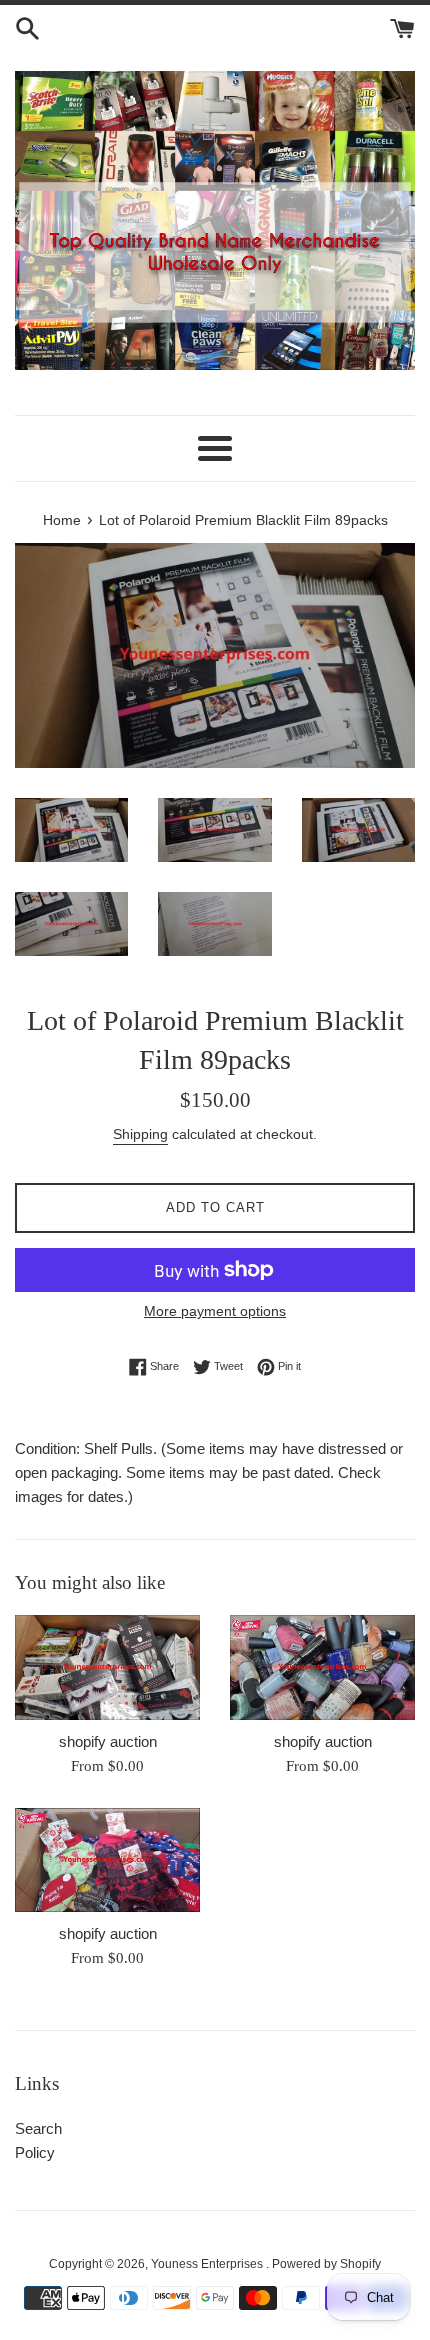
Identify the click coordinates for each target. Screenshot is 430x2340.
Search (38, 2128)
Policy (35, 2152)
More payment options (215, 1311)
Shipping (140, 1134)
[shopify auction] (107, 1667)
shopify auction (108, 1741)
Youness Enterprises (208, 2264)
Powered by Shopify (326, 2264)
